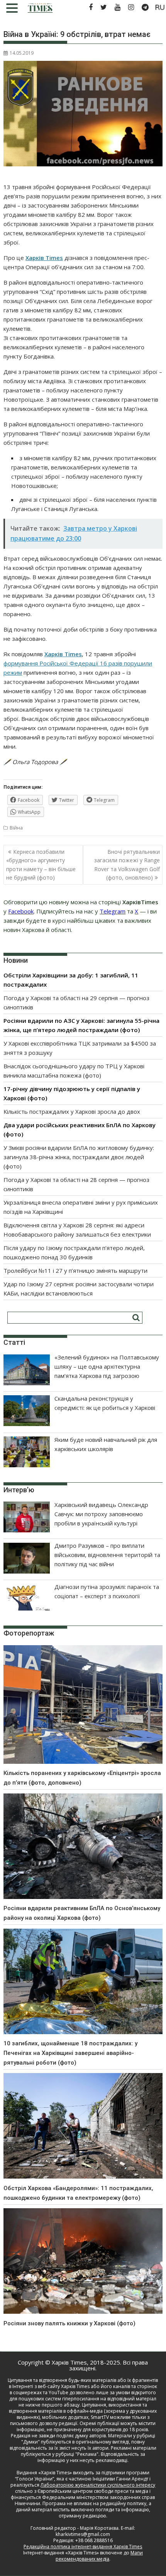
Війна (16, 828)
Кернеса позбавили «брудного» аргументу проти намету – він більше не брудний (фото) (41, 865)
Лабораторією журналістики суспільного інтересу (98, 2485)
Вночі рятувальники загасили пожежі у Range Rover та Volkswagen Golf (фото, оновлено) (127, 865)
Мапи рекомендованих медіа (99, 2556)
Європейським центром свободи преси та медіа (93, 2491)
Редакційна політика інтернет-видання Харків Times (83, 2547)
